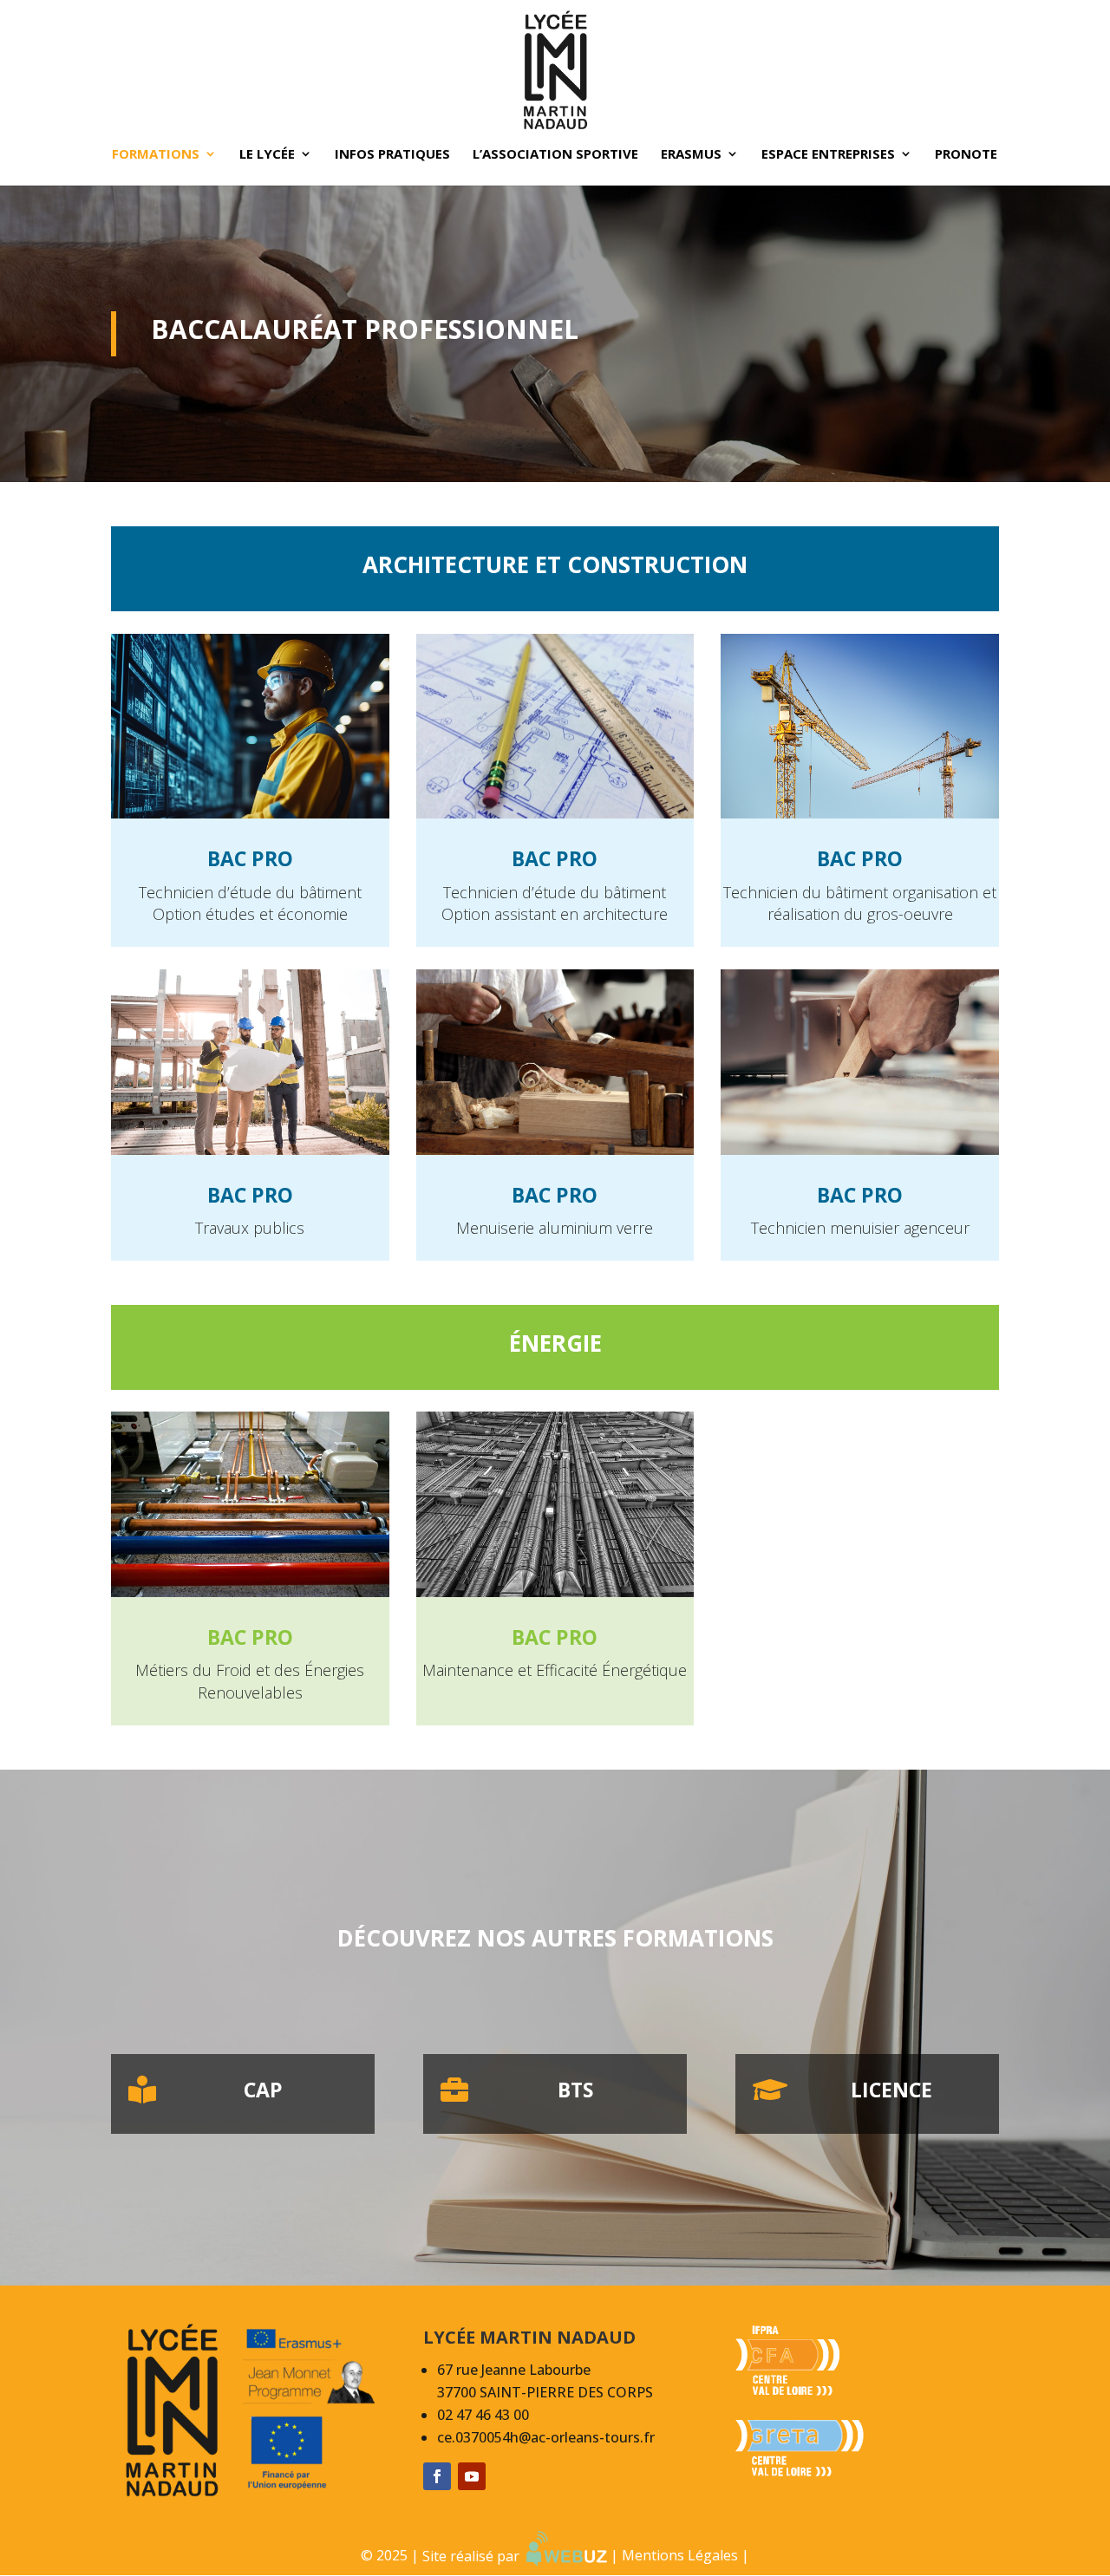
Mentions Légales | (686, 2556)
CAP (263, 2090)
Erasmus (691, 155)
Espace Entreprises (828, 155)
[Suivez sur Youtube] (472, 2476)
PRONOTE (966, 155)
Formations (156, 155)
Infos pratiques (392, 155)
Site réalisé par (474, 2556)
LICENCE (891, 2090)
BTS (575, 2090)
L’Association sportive (555, 155)
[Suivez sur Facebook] (437, 2476)
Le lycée (267, 155)
